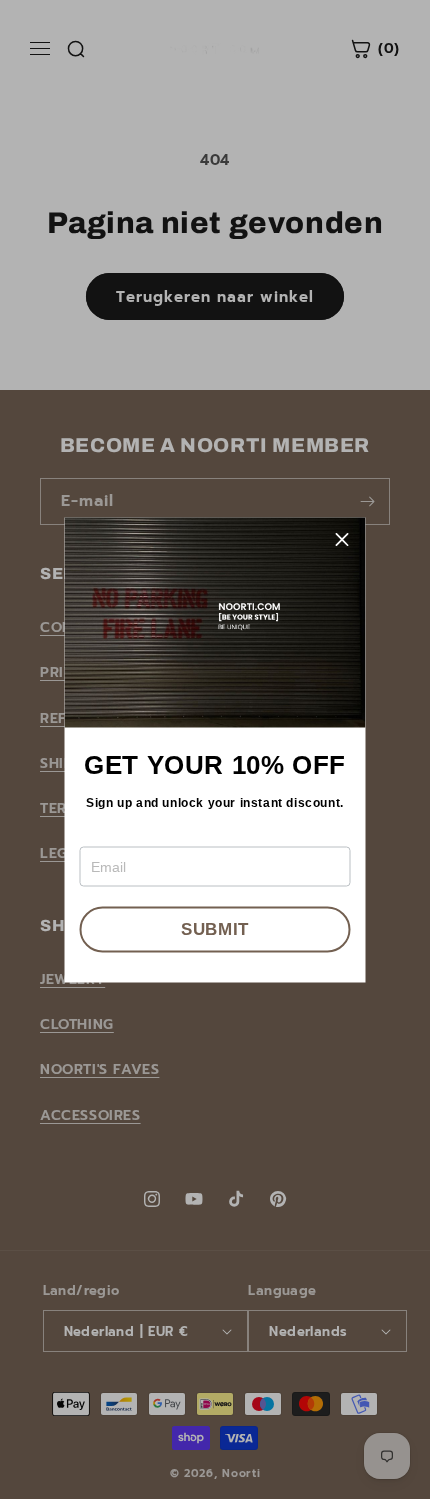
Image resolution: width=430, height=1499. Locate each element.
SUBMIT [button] (215, 929)
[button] (343, 540)
